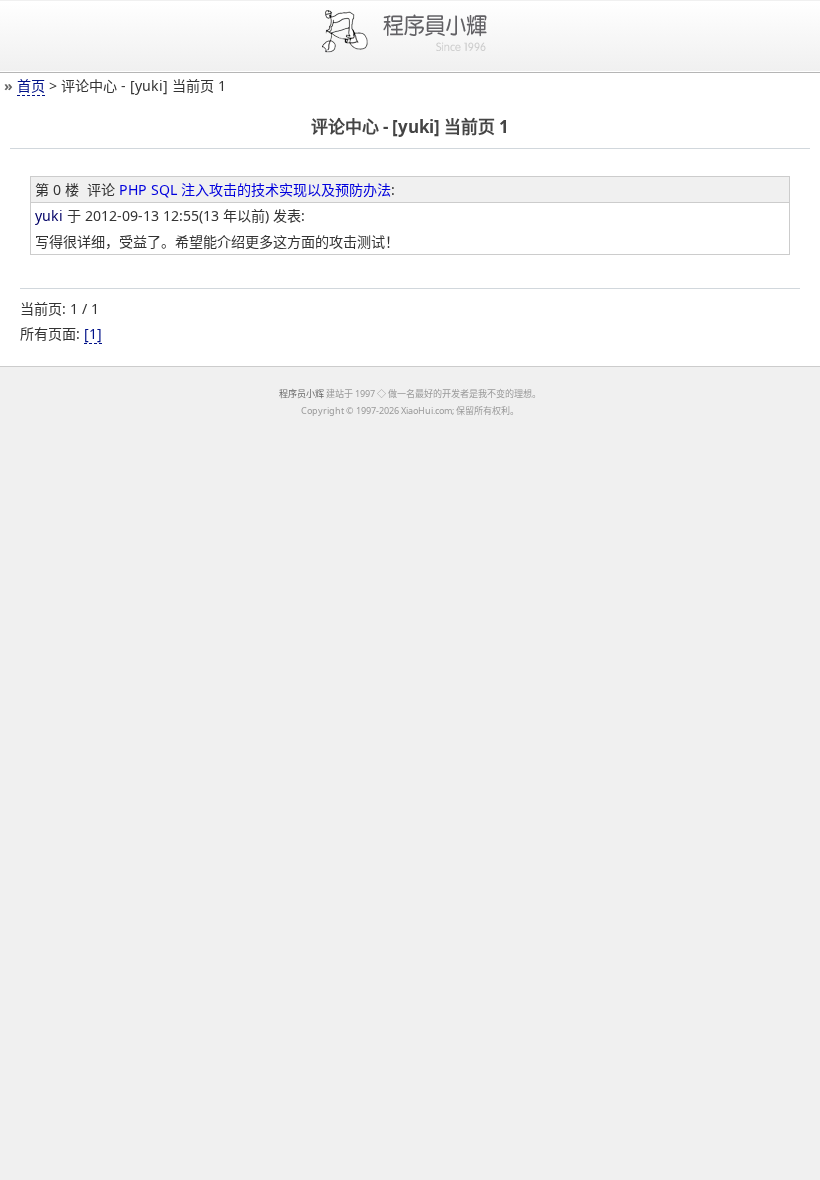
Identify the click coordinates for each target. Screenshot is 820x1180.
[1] (93, 333)
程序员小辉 (301, 393)
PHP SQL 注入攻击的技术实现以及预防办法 (255, 189)
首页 (31, 85)
